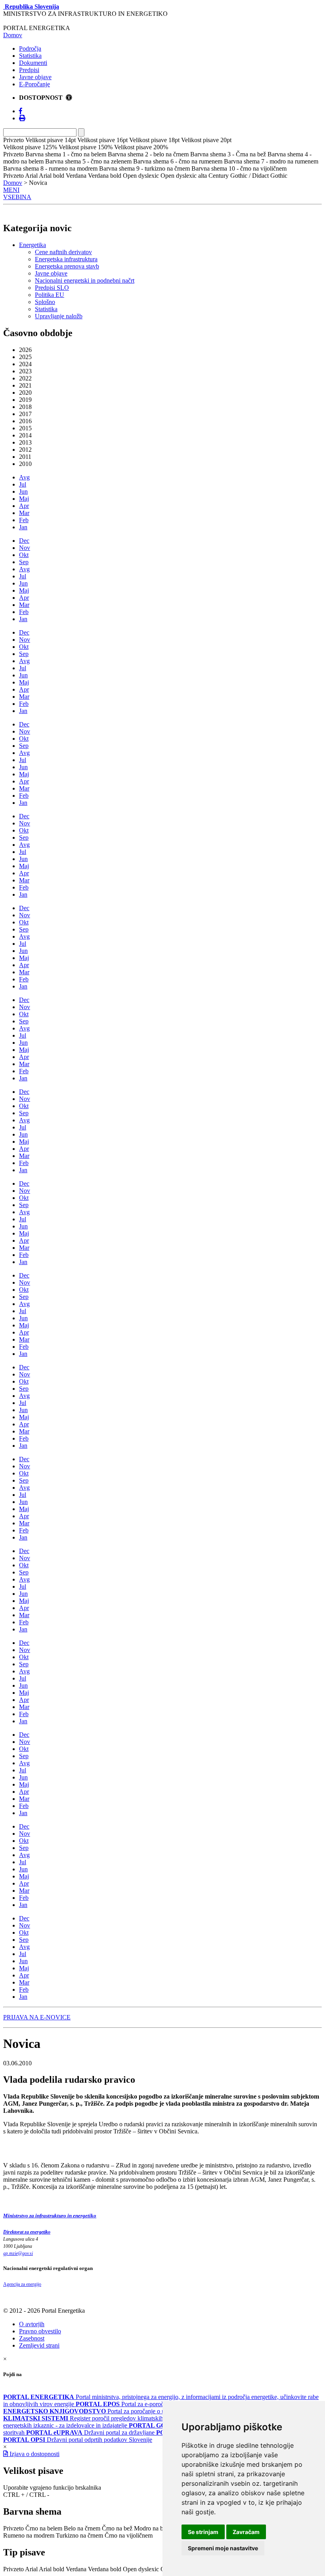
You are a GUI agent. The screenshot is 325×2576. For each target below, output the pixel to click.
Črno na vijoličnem (129, 2535)
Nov (25, 548)
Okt (24, 555)
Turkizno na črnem (79, 2535)
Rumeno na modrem (29, 2535)
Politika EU (50, 295)
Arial (31, 2569)
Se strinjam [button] (203, 2532)
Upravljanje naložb (59, 316)
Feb (24, 520)
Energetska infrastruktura (66, 259)
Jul (23, 484)
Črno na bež (117, 2528)
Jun (23, 491)
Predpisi (29, 70)
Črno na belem (44, 2528)
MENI (11, 190)
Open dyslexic (141, 2569)
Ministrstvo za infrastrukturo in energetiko (50, 2216)
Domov (13, 35)
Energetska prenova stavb (67, 266)
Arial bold (52, 2569)
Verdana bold (105, 2569)
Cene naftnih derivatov (63, 252)
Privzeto (13, 2528)
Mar (24, 513)
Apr (24, 506)
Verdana (76, 2569)
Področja (30, 48)
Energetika (32, 245)
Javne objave (35, 77)
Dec (24, 541)
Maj (24, 499)
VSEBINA (17, 197)
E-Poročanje (34, 84)
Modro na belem (155, 2528)
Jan (23, 527)
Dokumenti (33, 63)
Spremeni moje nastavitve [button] (223, 2548)
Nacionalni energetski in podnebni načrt (85, 280)
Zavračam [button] (246, 2532)
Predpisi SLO (52, 288)
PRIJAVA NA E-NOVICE (37, 2017)
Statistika (30, 56)
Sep (24, 562)
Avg (24, 477)
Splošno (45, 302)
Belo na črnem (82, 2528)
